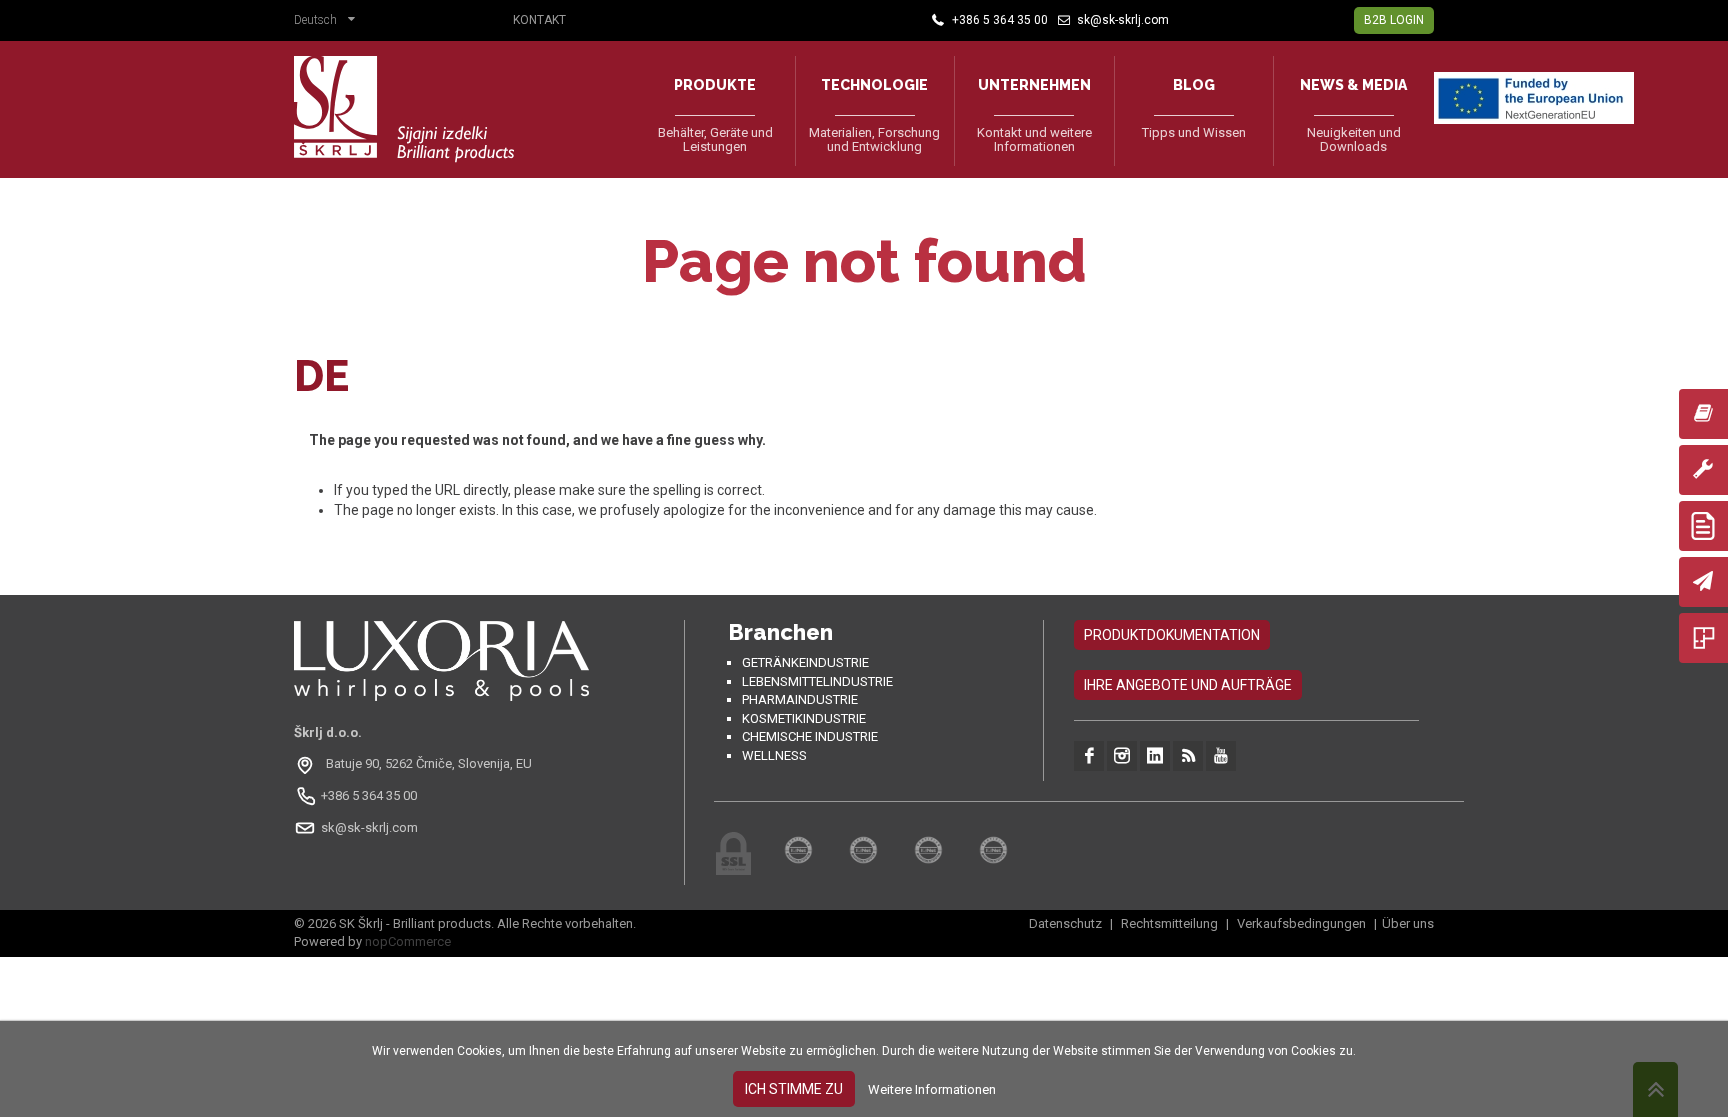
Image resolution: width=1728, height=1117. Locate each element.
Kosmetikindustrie (804, 718)
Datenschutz (1067, 923)
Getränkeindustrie (805, 662)
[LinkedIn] (1155, 756)
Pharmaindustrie (800, 699)
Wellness (774, 755)
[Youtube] (1221, 756)
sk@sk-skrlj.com (369, 827)
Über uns (1408, 923)
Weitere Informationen (932, 1089)
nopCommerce (408, 941)
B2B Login (1394, 20)
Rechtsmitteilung (1169, 923)
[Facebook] (1089, 756)
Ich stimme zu (794, 1089)
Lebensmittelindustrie (817, 681)
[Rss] (1188, 756)
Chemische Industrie (810, 736)
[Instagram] (1122, 756)
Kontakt (539, 20)
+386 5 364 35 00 (369, 795)
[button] (329, 22)
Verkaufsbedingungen (1301, 923)
